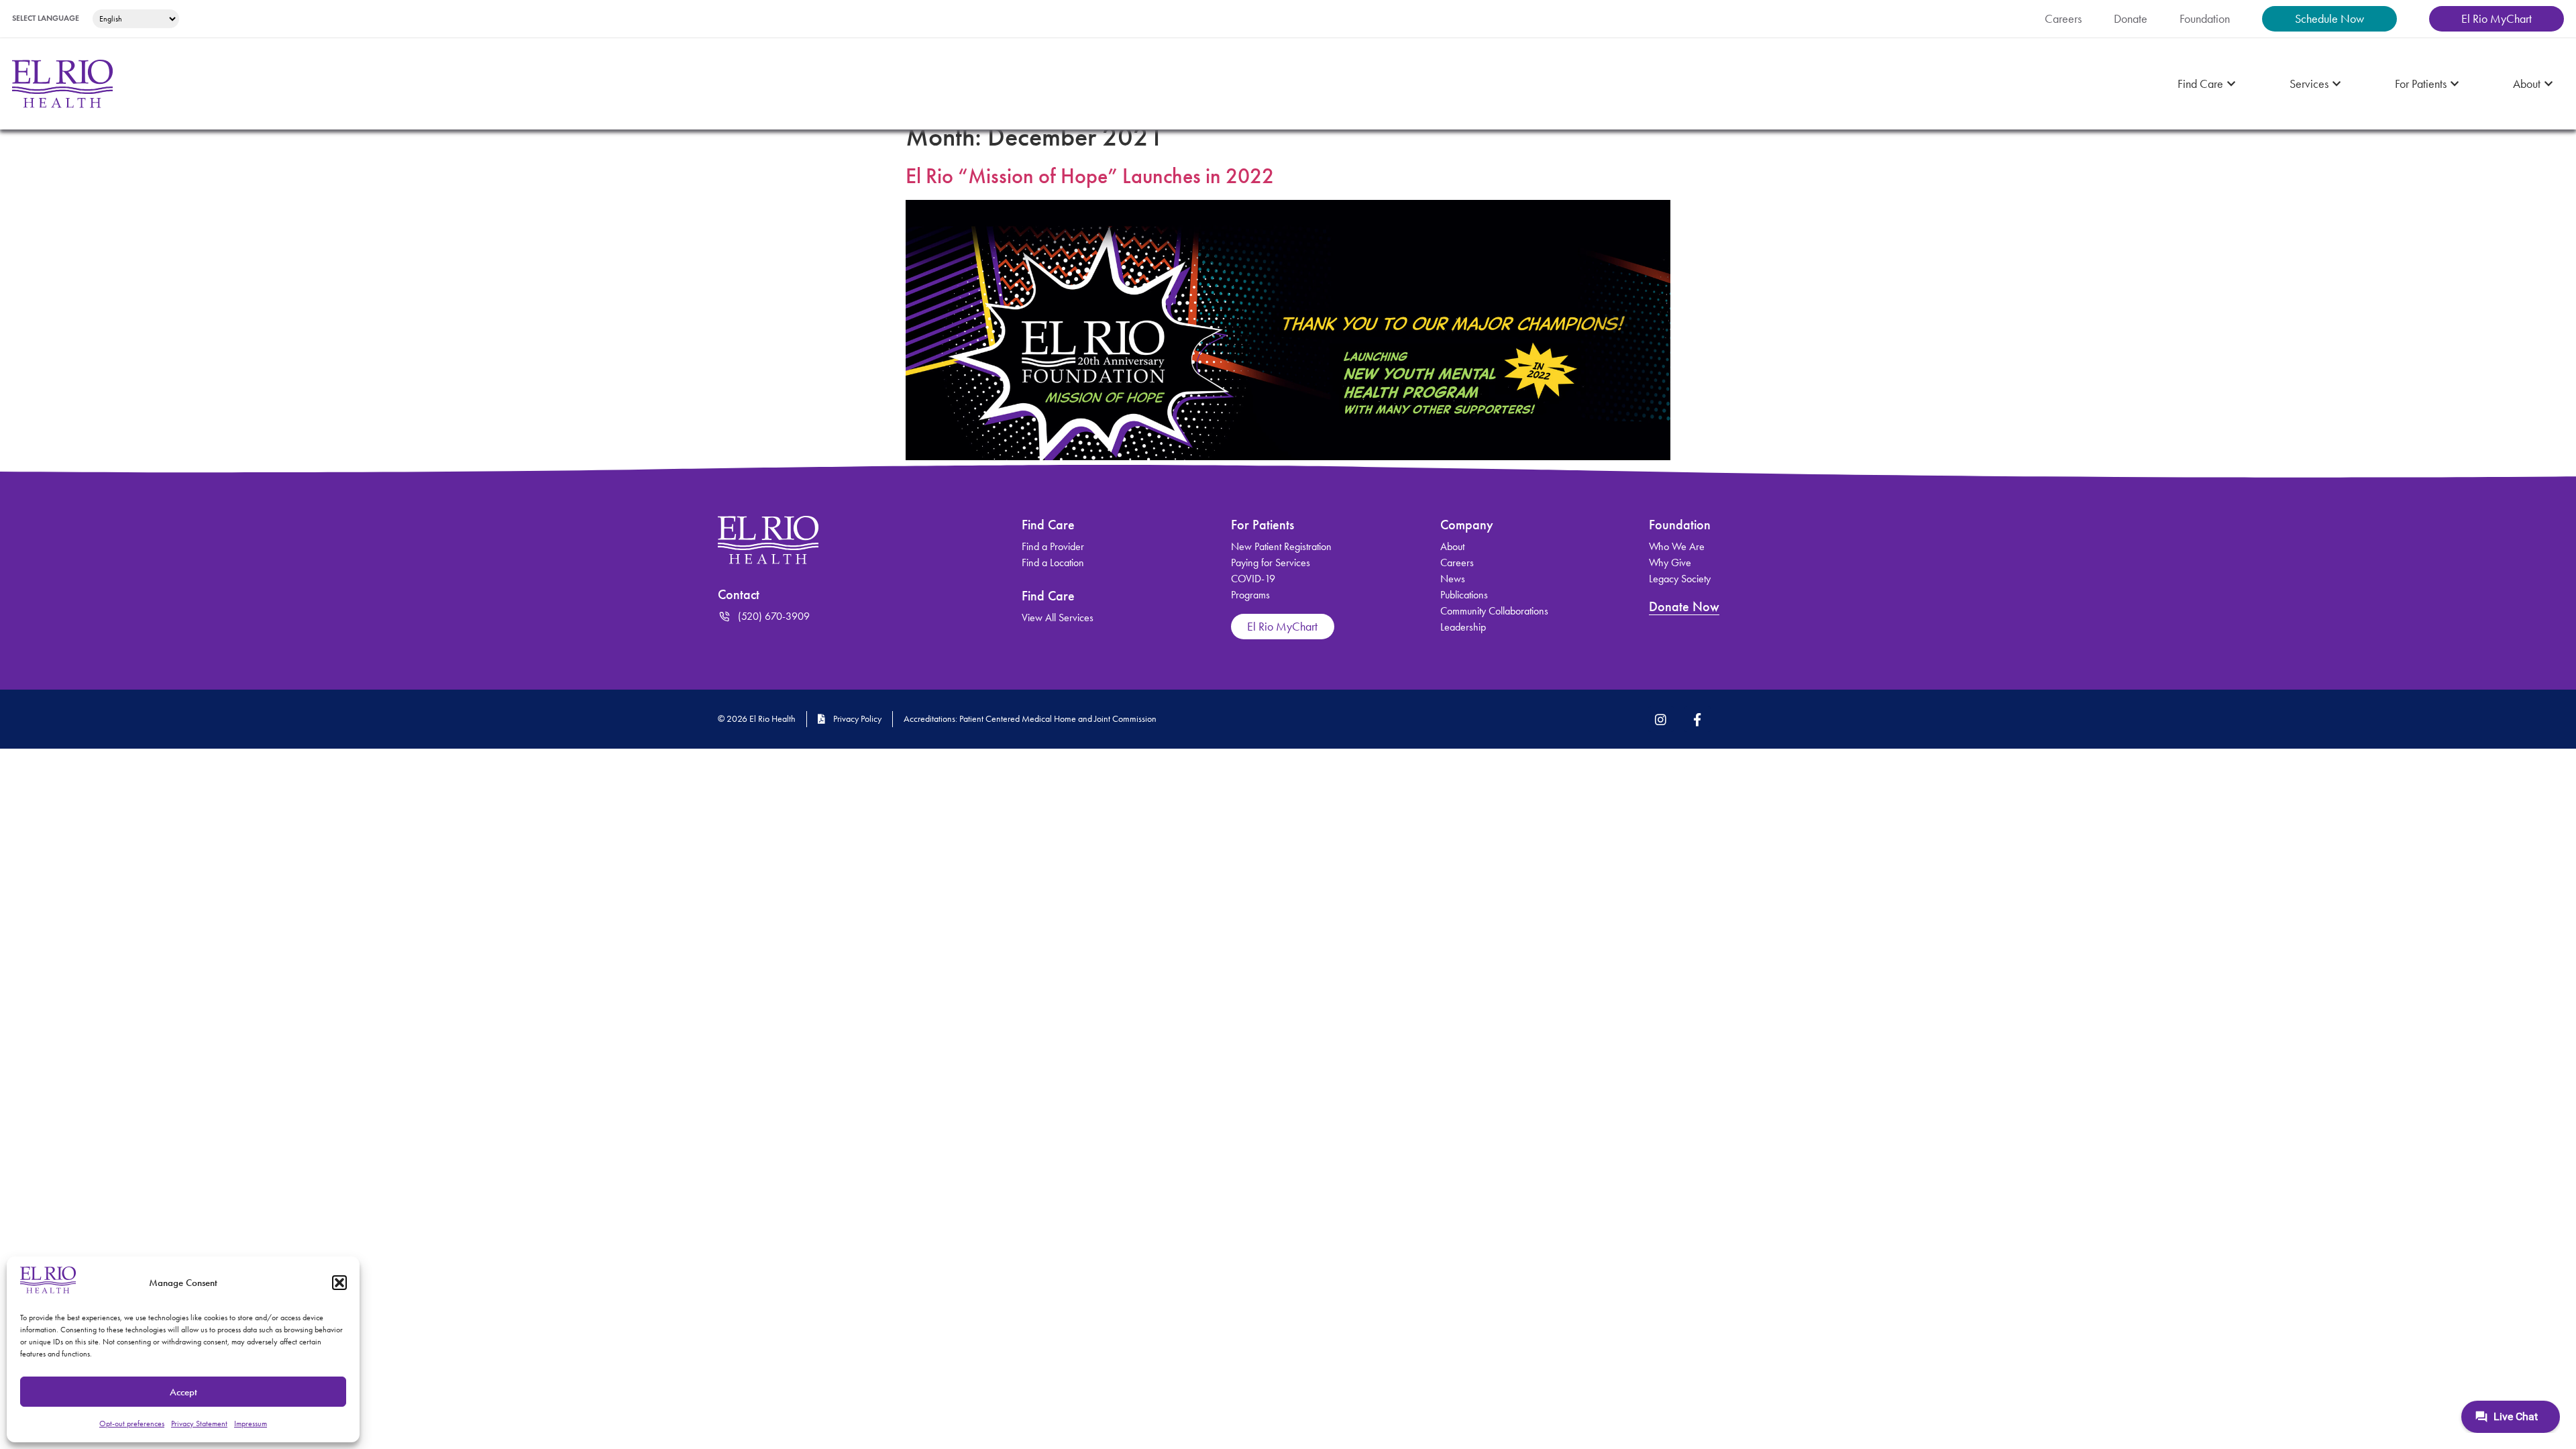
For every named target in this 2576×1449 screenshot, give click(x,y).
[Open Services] (2337, 84)
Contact (739, 594)
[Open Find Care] (2231, 84)
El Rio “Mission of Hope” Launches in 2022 (1090, 176)
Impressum (251, 1424)
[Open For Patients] (2455, 84)
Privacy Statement (199, 1424)
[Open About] (2548, 84)
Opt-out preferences (132, 1424)
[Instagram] (1661, 719)
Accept (183, 1392)
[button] (339, 1283)
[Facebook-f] (1697, 719)
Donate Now (1684, 606)
